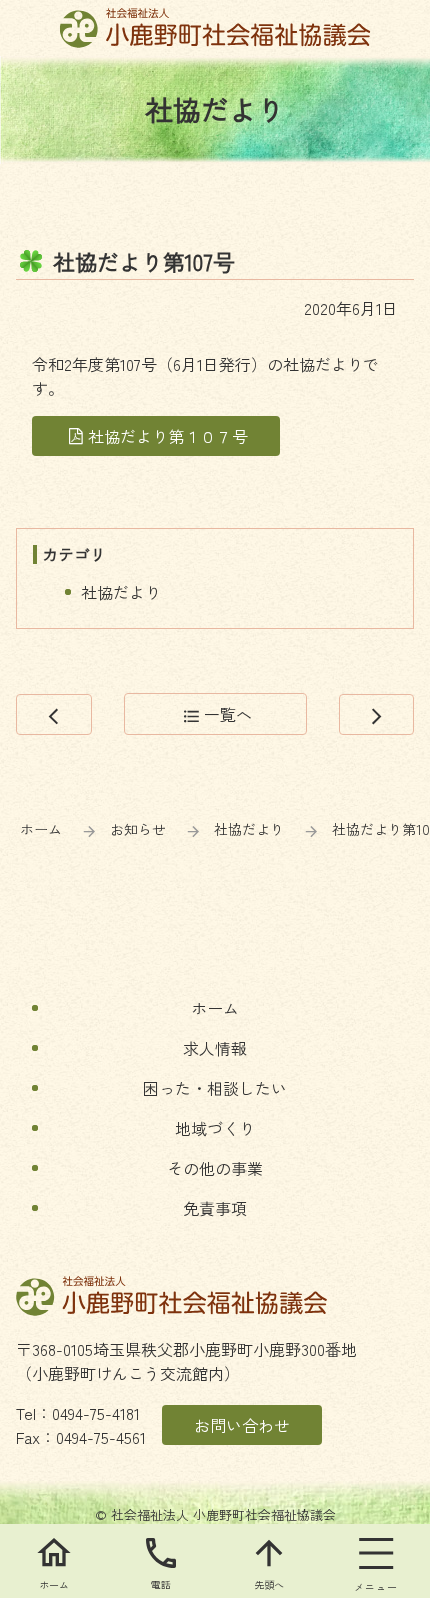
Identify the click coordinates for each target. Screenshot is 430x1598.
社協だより (121, 592)
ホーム (41, 829)
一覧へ (217, 714)
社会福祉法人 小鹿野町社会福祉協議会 (215, 28)
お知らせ (138, 829)
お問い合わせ (242, 1425)
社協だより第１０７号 (168, 436)
